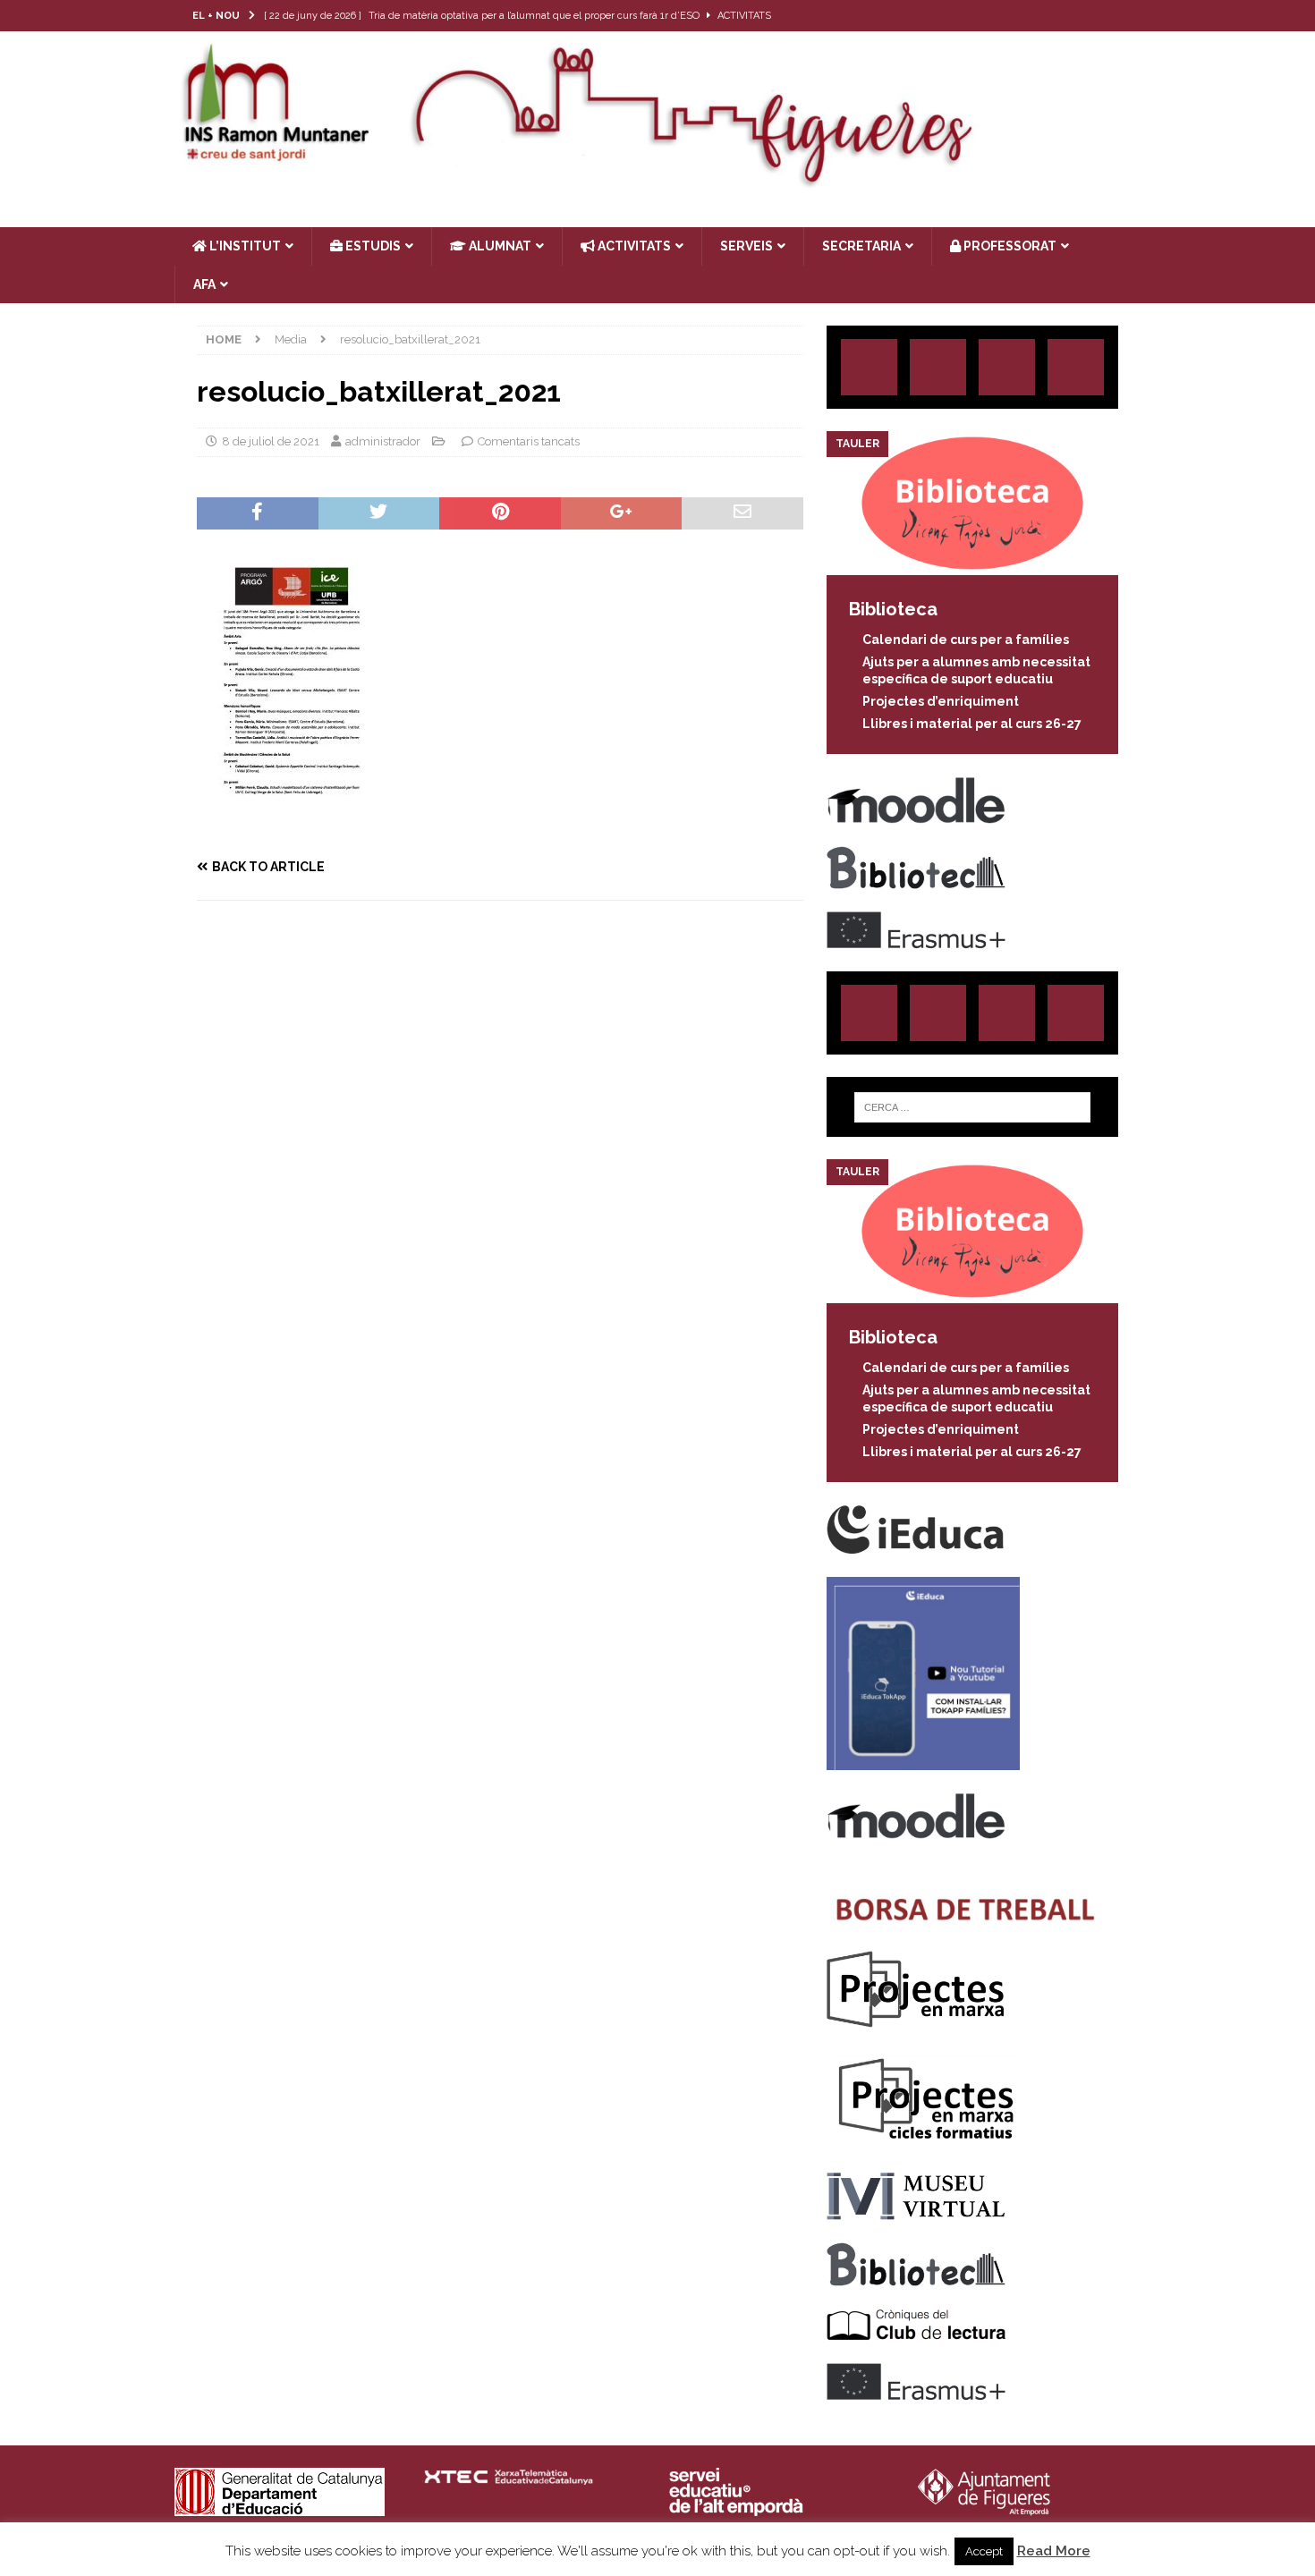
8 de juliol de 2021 (271, 441)
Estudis (372, 246)
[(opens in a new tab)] (972, 565)
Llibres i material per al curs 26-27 (972, 724)
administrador (383, 441)
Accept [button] (984, 2551)
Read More (1054, 2551)
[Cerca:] (972, 1107)
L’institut (244, 246)
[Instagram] (1020, 16)
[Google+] (1076, 367)
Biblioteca (893, 609)
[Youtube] (1125, 16)
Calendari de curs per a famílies (966, 640)
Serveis (747, 246)
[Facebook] (1090, 16)
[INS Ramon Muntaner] (657, 182)
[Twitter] (1055, 16)
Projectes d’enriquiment (941, 701)
